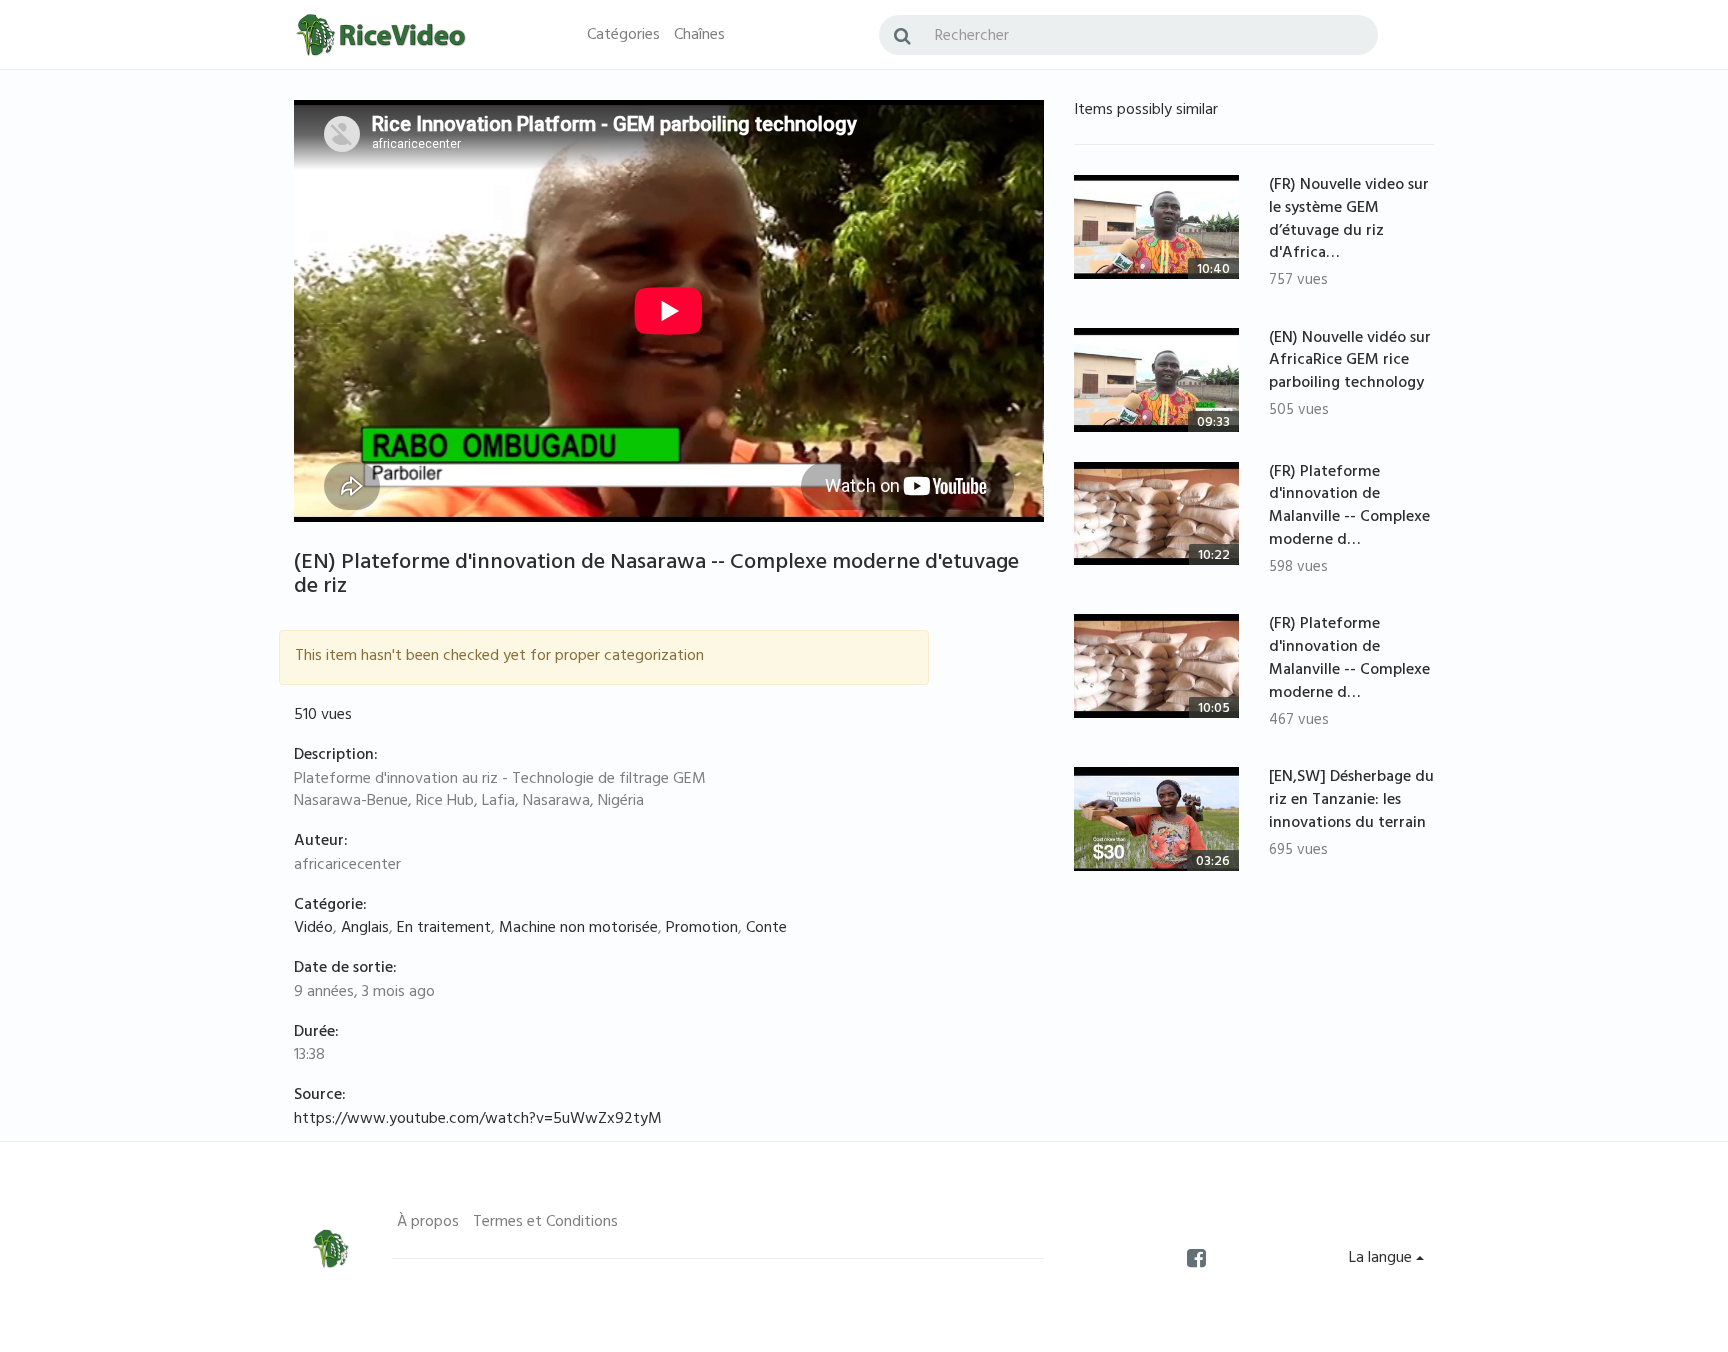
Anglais (365, 929)
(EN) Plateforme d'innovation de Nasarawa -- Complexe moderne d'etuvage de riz (656, 576)
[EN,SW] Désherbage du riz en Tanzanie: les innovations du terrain (1351, 801)
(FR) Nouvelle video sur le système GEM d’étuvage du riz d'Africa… (1349, 220)
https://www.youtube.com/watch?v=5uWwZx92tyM (478, 1120)
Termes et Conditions (545, 1223)
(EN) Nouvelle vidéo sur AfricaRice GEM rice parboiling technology (1350, 362)
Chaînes (699, 36)
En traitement (444, 929)
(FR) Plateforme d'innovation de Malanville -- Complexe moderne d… (1349, 507)
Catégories (623, 36)
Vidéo (313, 929)
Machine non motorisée (578, 929)
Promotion (702, 929)
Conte (766, 929)
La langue (1382, 1259)
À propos (428, 1223)
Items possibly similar (1146, 111)
